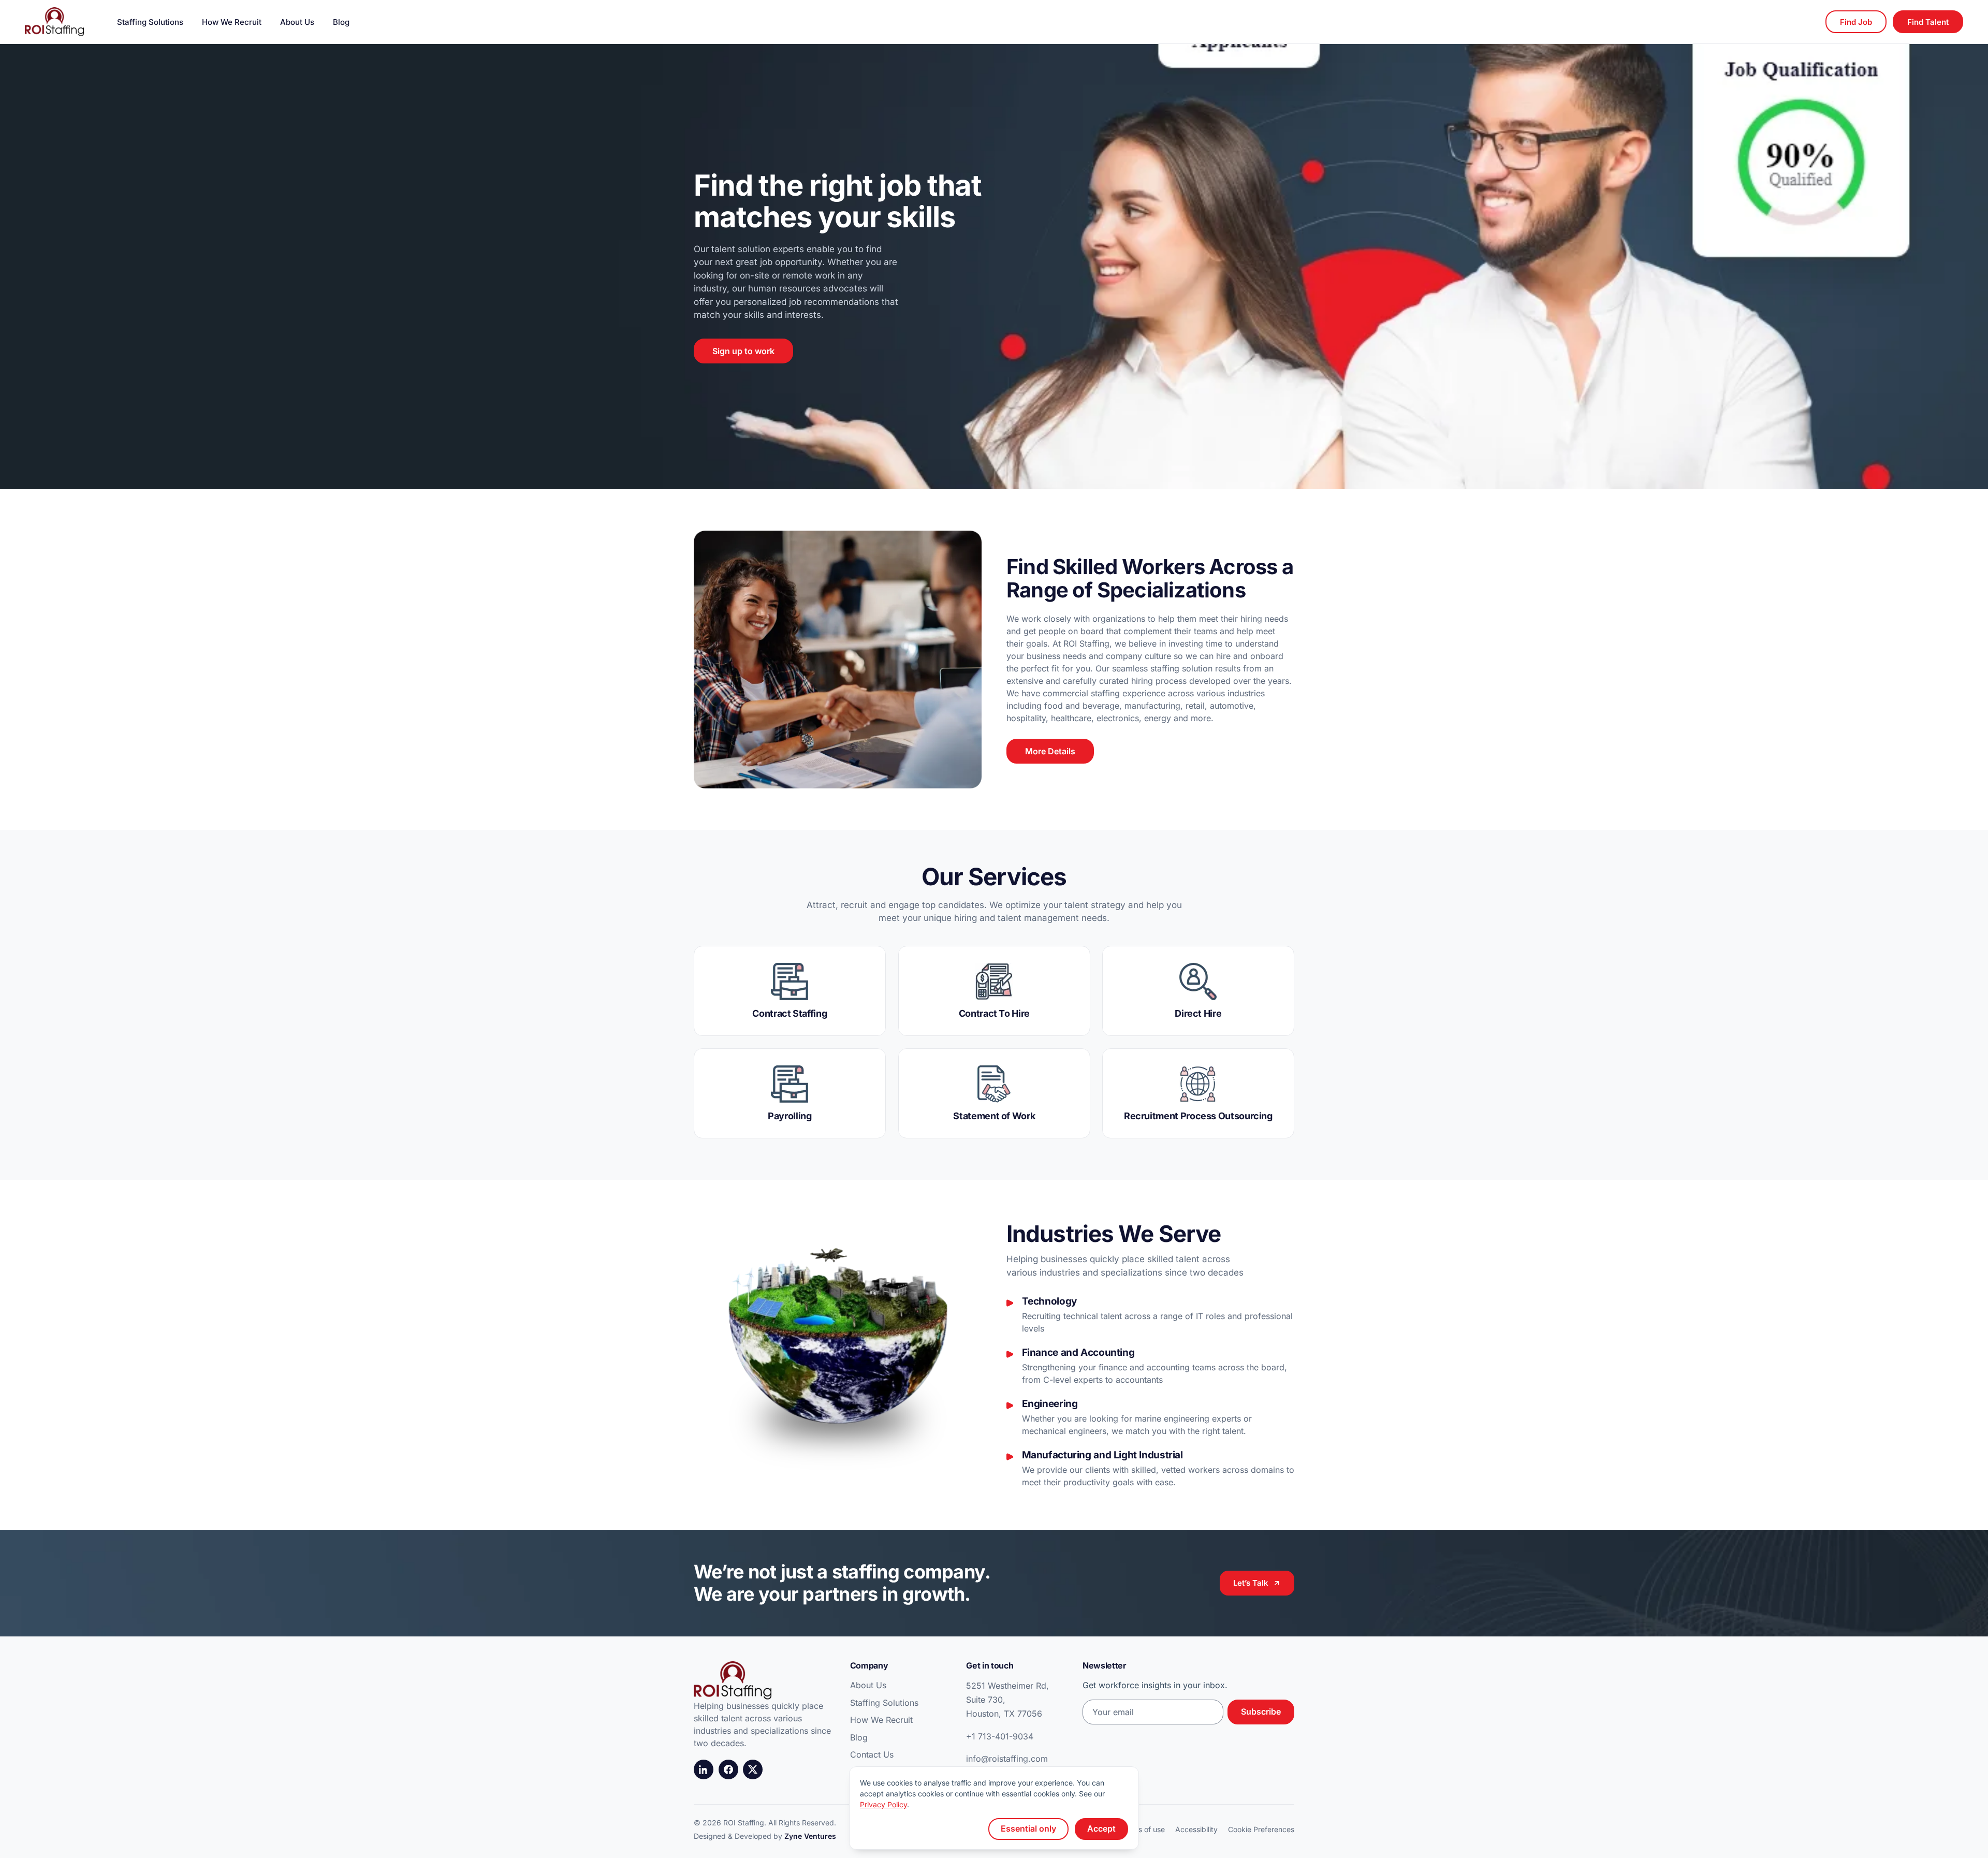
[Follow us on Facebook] (728, 1769)
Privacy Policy (883, 1804)
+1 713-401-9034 (1000, 1736)
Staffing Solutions (150, 22)
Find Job (1856, 22)
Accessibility (1196, 1829)
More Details (1050, 751)
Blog (341, 22)
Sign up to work (743, 351)
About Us (297, 22)
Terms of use (1143, 1829)
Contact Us (872, 1754)
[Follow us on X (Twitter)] (753, 1769)
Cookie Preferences (1261, 1829)
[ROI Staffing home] (54, 22)
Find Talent (1928, 22)
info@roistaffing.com (1007, 1759)
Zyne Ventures (810, 1836)
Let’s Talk (1251, 1583)
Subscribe (1261, 1711)
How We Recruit (232, 22)
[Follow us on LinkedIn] (704, 1769)
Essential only (1028, 1828)
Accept (1101, 1828)
